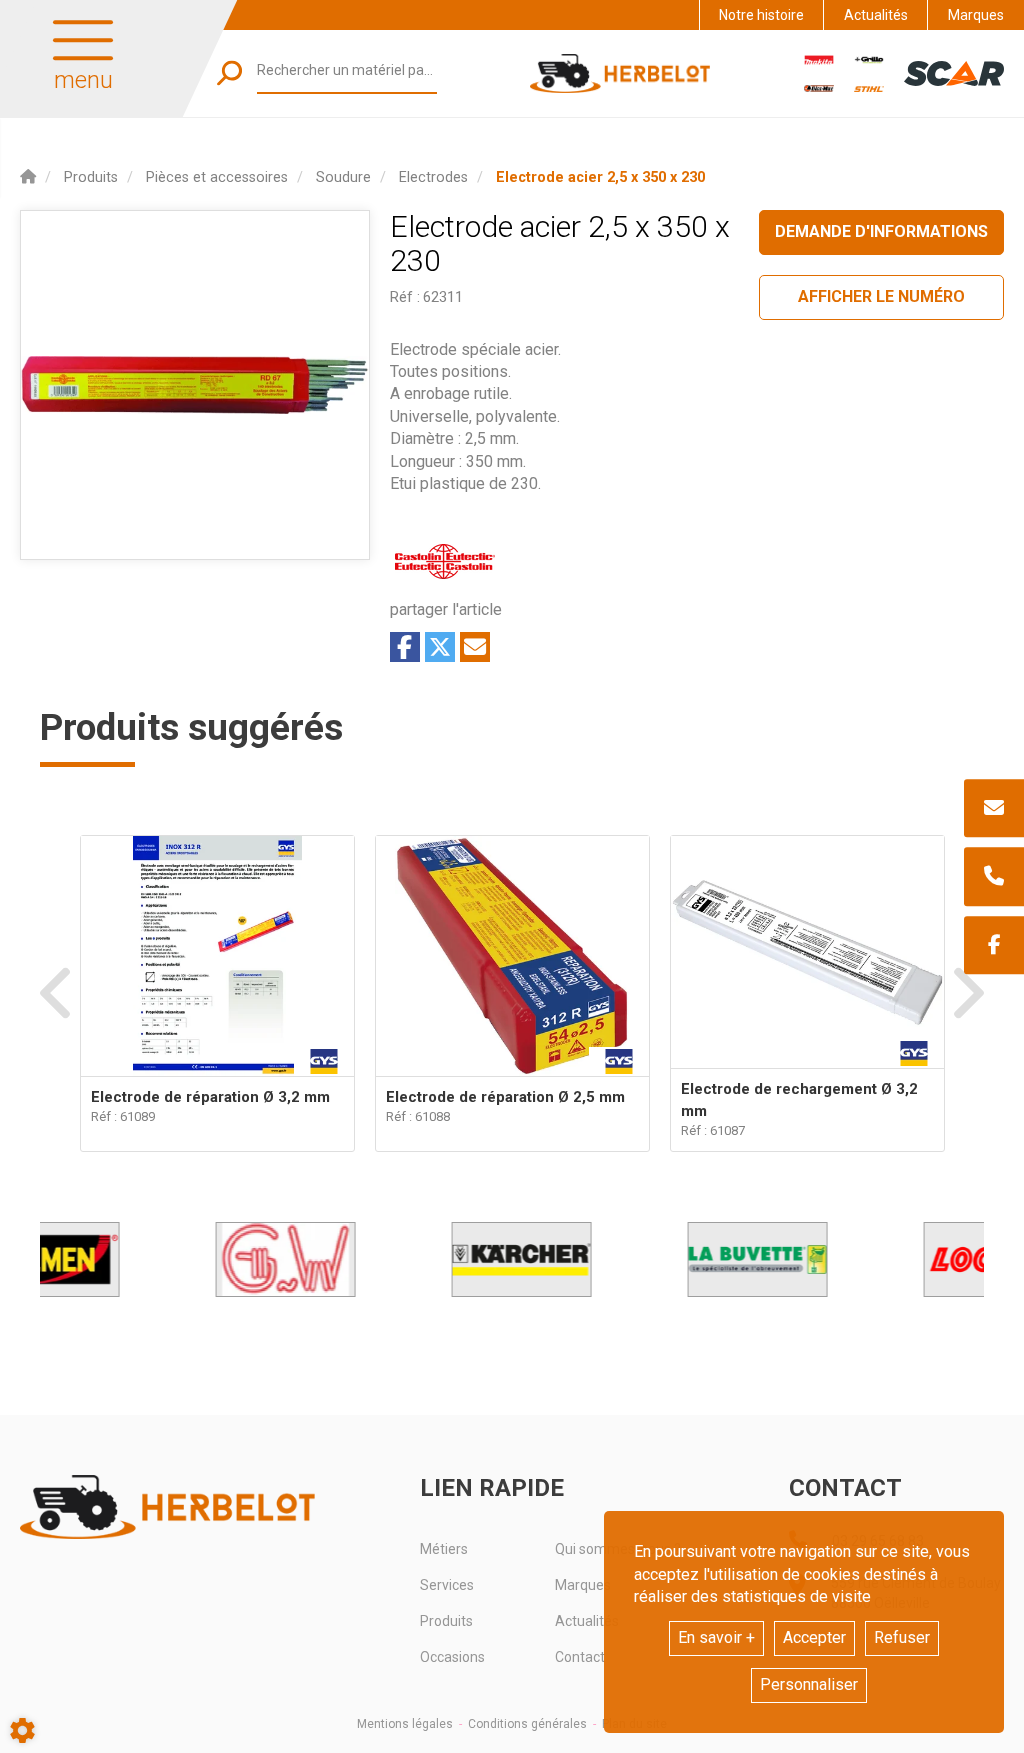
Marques (976, 15)
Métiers (444, 1549)
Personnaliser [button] (809, 1684)
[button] (600, 177)
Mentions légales (405, 1724)
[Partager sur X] (440, 647)
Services (447, 1585)
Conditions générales (527, 1724)
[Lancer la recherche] (229, 73)
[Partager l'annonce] (475, 647)
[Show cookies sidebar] (22, 1730)
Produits (446, 1621)
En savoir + (716, 1637)
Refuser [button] (902, 1637)
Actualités (876, 15)
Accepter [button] (814, 1637)
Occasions (452, 1657)
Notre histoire (761, 15)
